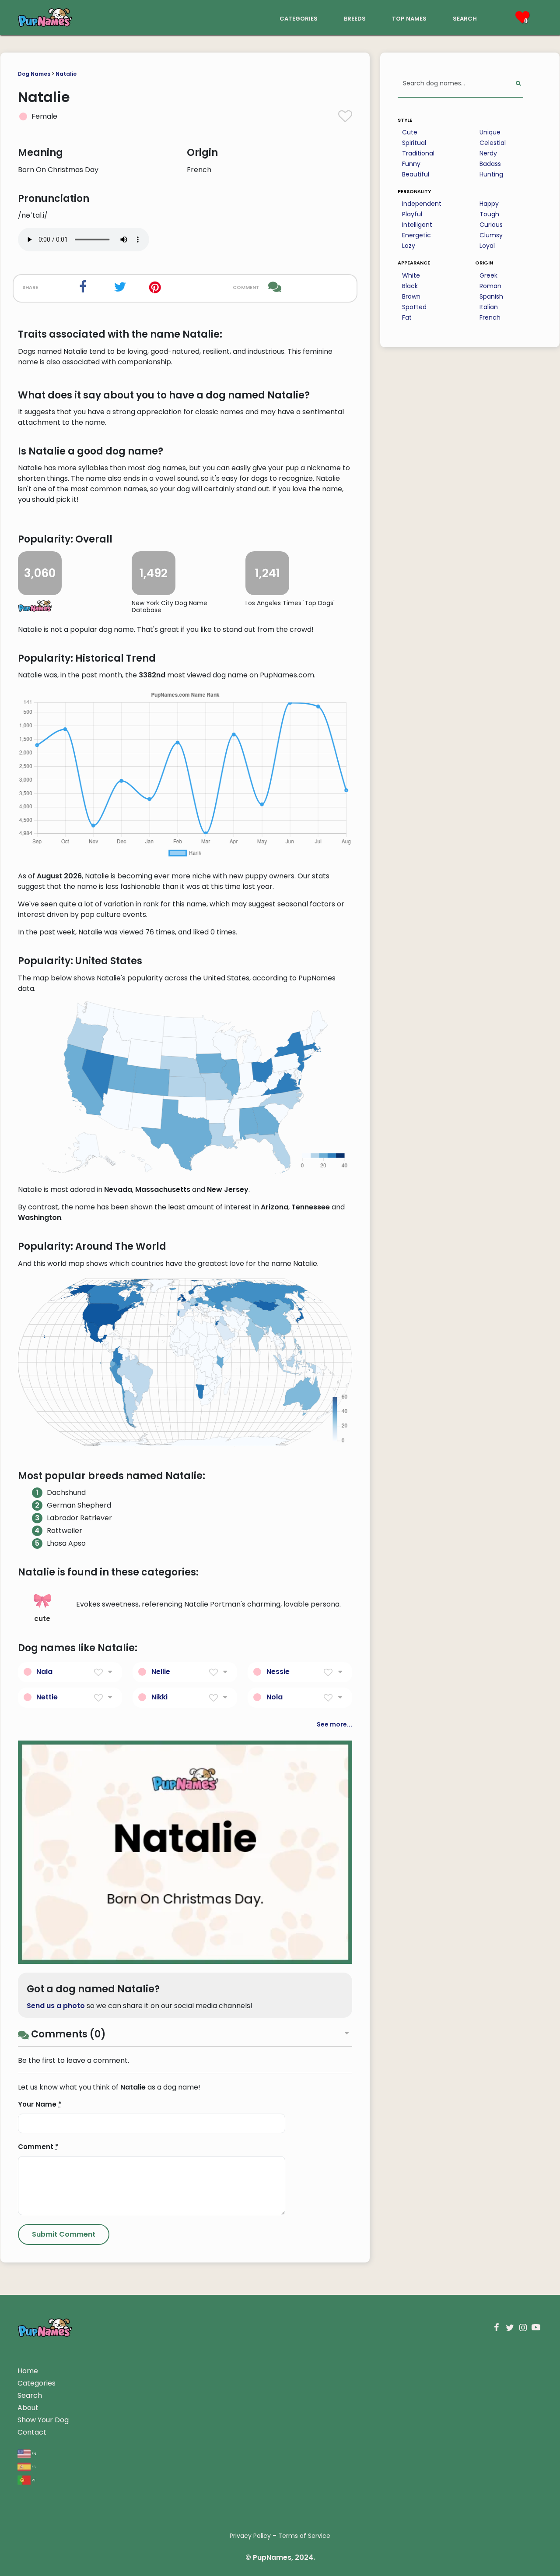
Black (410, 286)
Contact (32, 2432)
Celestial (493, 143)
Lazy (409, 246)
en (33, 2453)
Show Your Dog (43, 2420)
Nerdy (488, 153)
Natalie (66, 74)
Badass (490, 164)
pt (33, 2479)
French (490, 317)
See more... (334, 1724)
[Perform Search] (518, 84)
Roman (490, 286)
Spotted (414, 307)
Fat (407, 317)
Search (30, 2395)
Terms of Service (304, 2536)
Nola (275, 1697)
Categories (37, 2383)
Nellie (161, 1672)
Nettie (47, 1697)
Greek (488, 275)
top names (409, 18)
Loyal (487, 246)
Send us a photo (56, 2006)
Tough (489, 214)
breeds (355, 18)
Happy (489, 204)
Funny (411, 164)
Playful (412, 214)
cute (42, 1619)
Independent (422, 204)
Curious (491, 225)
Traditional (418, 153)
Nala (44, 1672)
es (33, 2466)
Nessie (278, 1672)
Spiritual (414, 143)
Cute (410, 132)
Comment (38, 2147)
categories (299, 18)
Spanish (491, 296)
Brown (411, 296)
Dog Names (34, 74)
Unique (490, 132)
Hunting (491, 174)
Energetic (416, 235)
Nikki (159, 1697)
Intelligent (417, 225)
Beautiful (416, 174)
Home (28, 2371)
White (411, 275)
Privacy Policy (250, 2536)
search (465, 18)
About (28, 2408)
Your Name (40, 2104)
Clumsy (491, 235)
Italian (489, 307)
